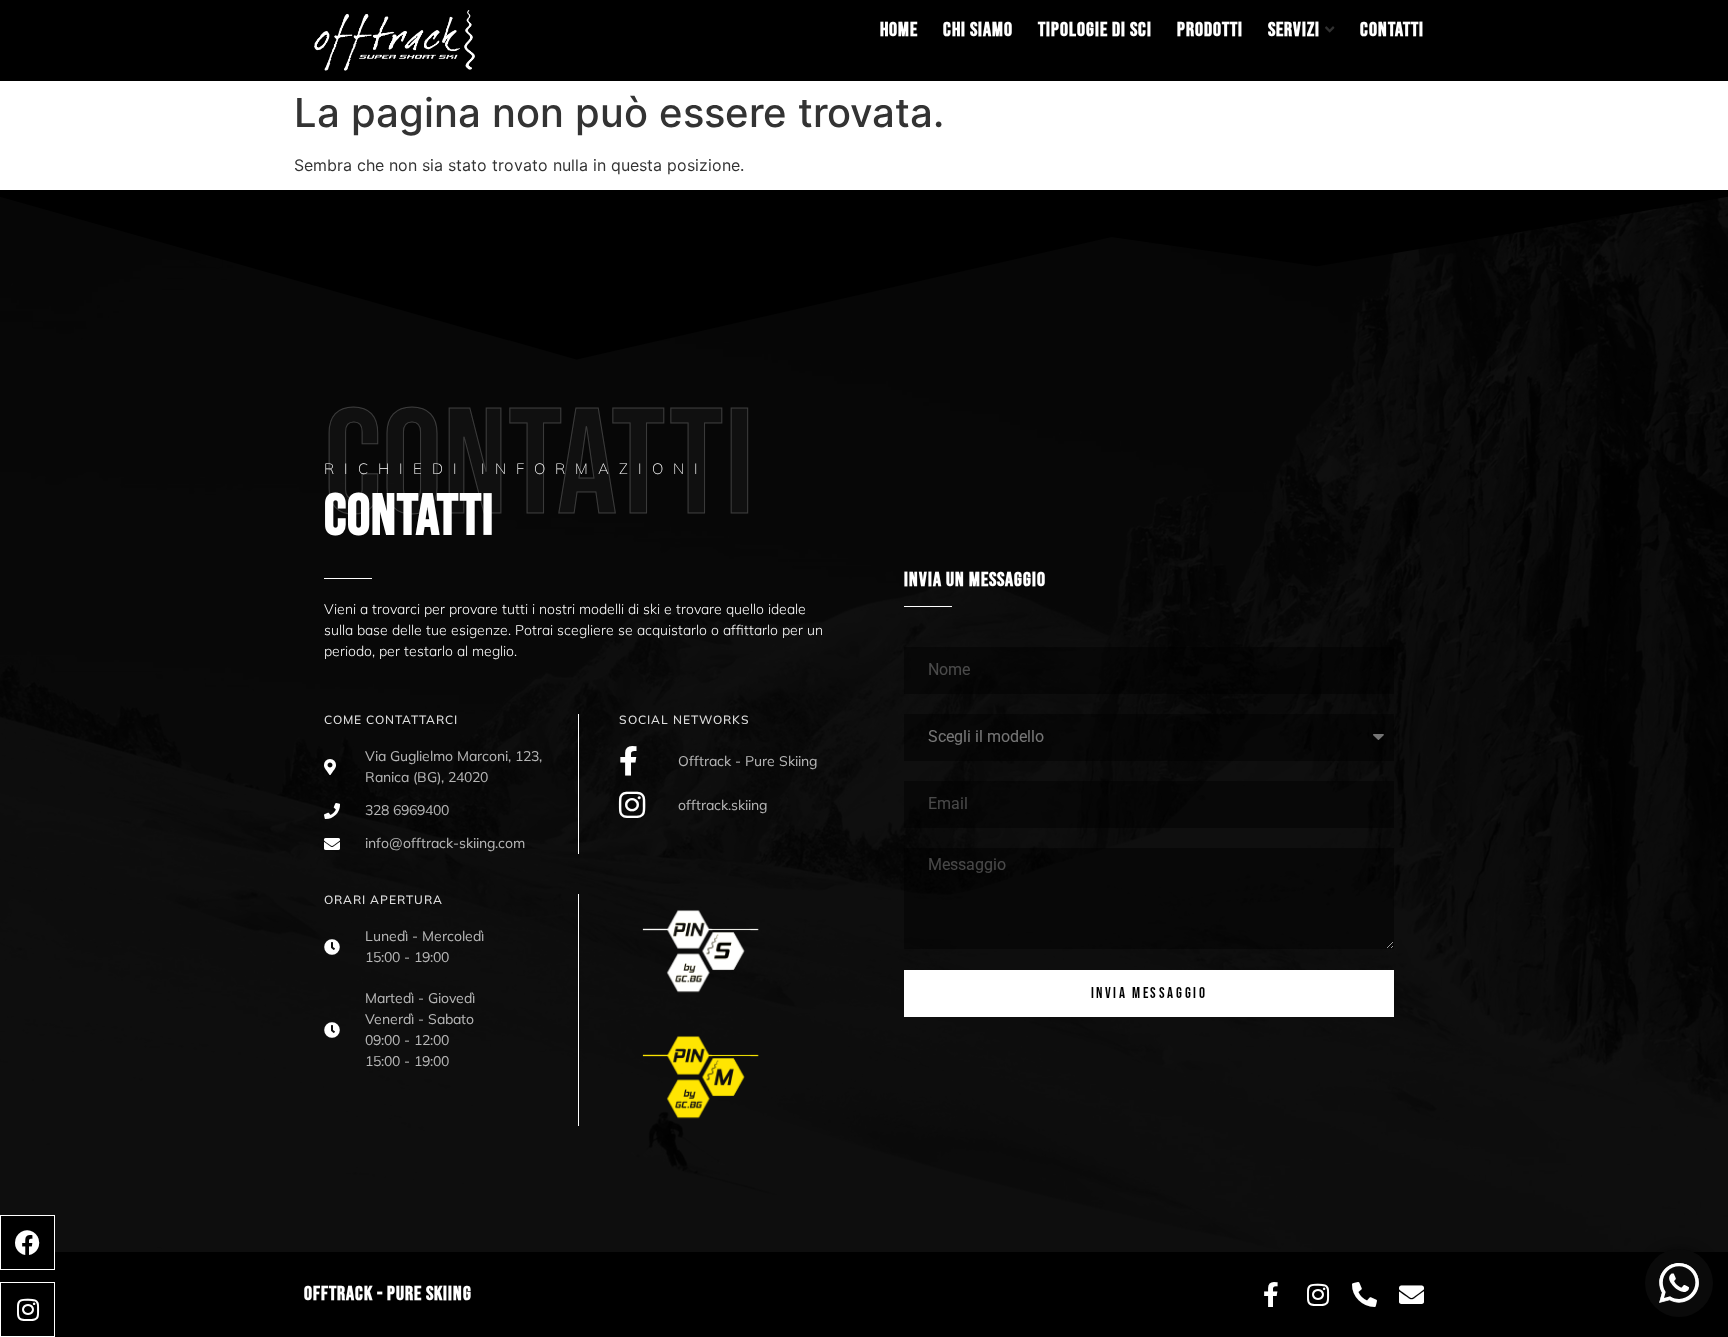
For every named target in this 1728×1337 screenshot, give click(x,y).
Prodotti (1210, 30)
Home (899, 30)
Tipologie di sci (1095, 30)
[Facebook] (27, 1242)
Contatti (1392, 30)
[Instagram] (27, 1309)
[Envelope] (1411, 1294)
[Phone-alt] (1364, 1294)
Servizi (1294, 30)
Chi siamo (978, 30)
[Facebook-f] (1270, 1294)
